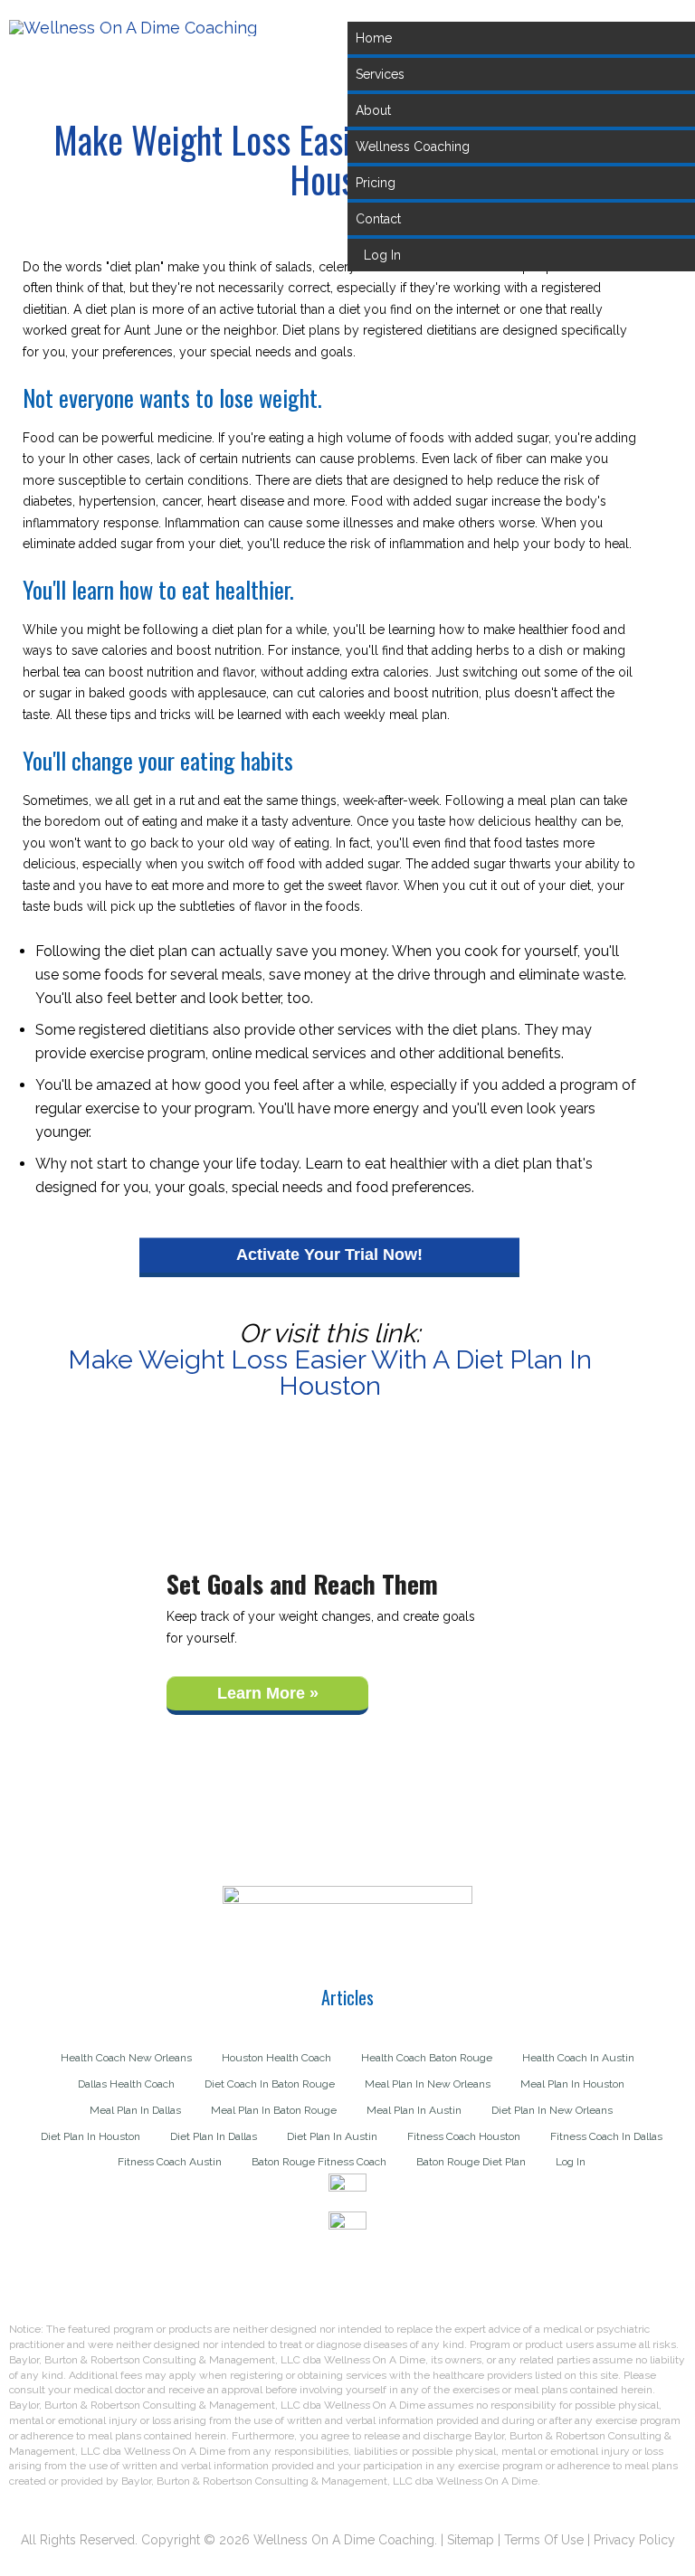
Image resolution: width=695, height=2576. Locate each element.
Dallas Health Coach (126, 2084)
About (373, 110)
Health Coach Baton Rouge (427, 2058)
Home (374, 38)
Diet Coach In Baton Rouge (270, 2084)
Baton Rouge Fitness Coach (319, 2162)
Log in (382, 255)
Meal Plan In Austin (414, 2111)
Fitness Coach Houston (464, 2137)
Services (380, 74)
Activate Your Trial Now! (329, 1255)
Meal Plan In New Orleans (428, 2084)
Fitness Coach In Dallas (606, 2137)
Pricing (376, 183)
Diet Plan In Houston (90, 2137)
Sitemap (471, 2540)
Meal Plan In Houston (572, 2084)
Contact (378, 219)
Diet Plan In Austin (332, 2137)
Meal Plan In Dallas (135, 2111)
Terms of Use (544, 2540)
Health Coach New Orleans (126, 2058)
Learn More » (268, 1693)
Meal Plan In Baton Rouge (274, 2111)
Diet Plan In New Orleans (552, 2111)
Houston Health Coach (276, 2058)
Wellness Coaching (413, 147)
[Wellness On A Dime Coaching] (133, 28)
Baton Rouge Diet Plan (471, 2162)
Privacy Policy (634, 2540)
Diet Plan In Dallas (214, 2137)
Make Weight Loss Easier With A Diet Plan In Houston (330, 1373)
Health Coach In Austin (578, 2058)
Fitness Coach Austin (170, 2162)
